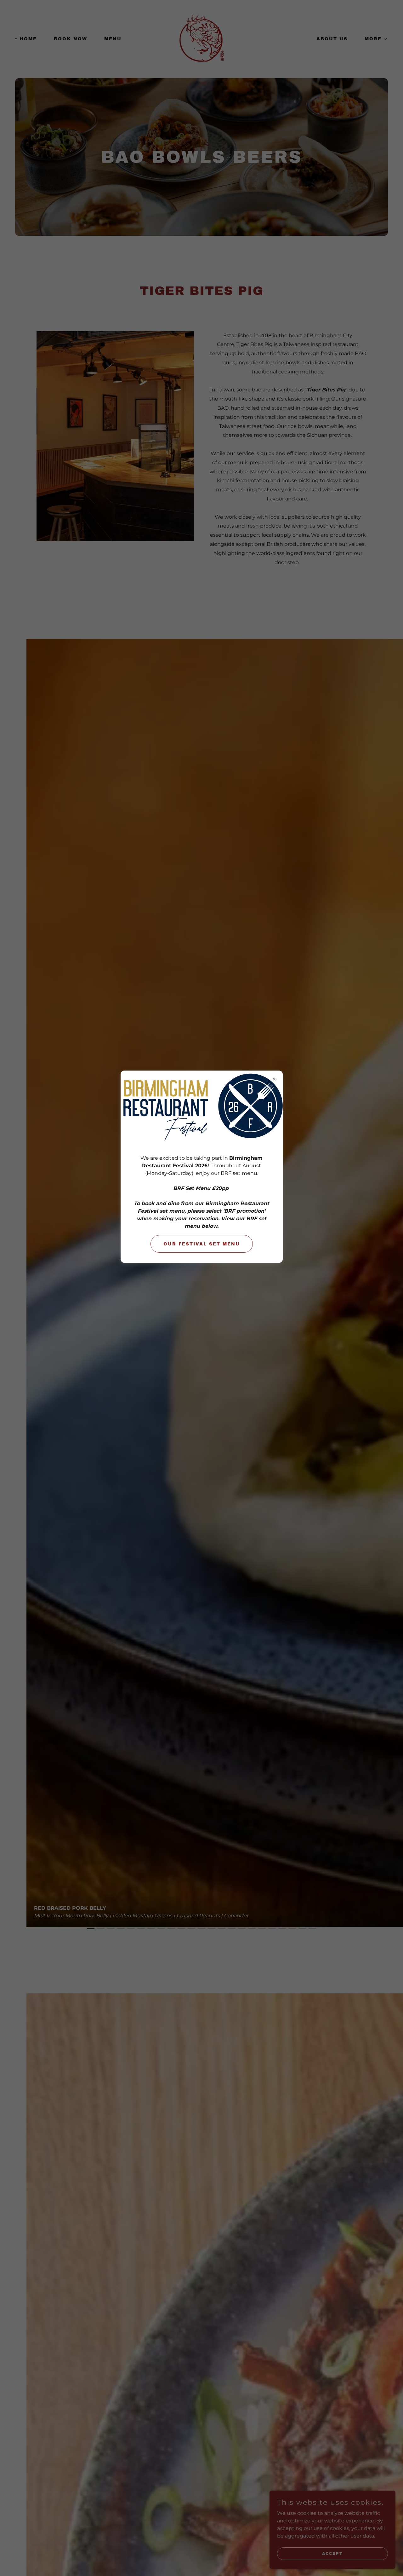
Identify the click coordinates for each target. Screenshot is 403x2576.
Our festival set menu (202, 1244)
